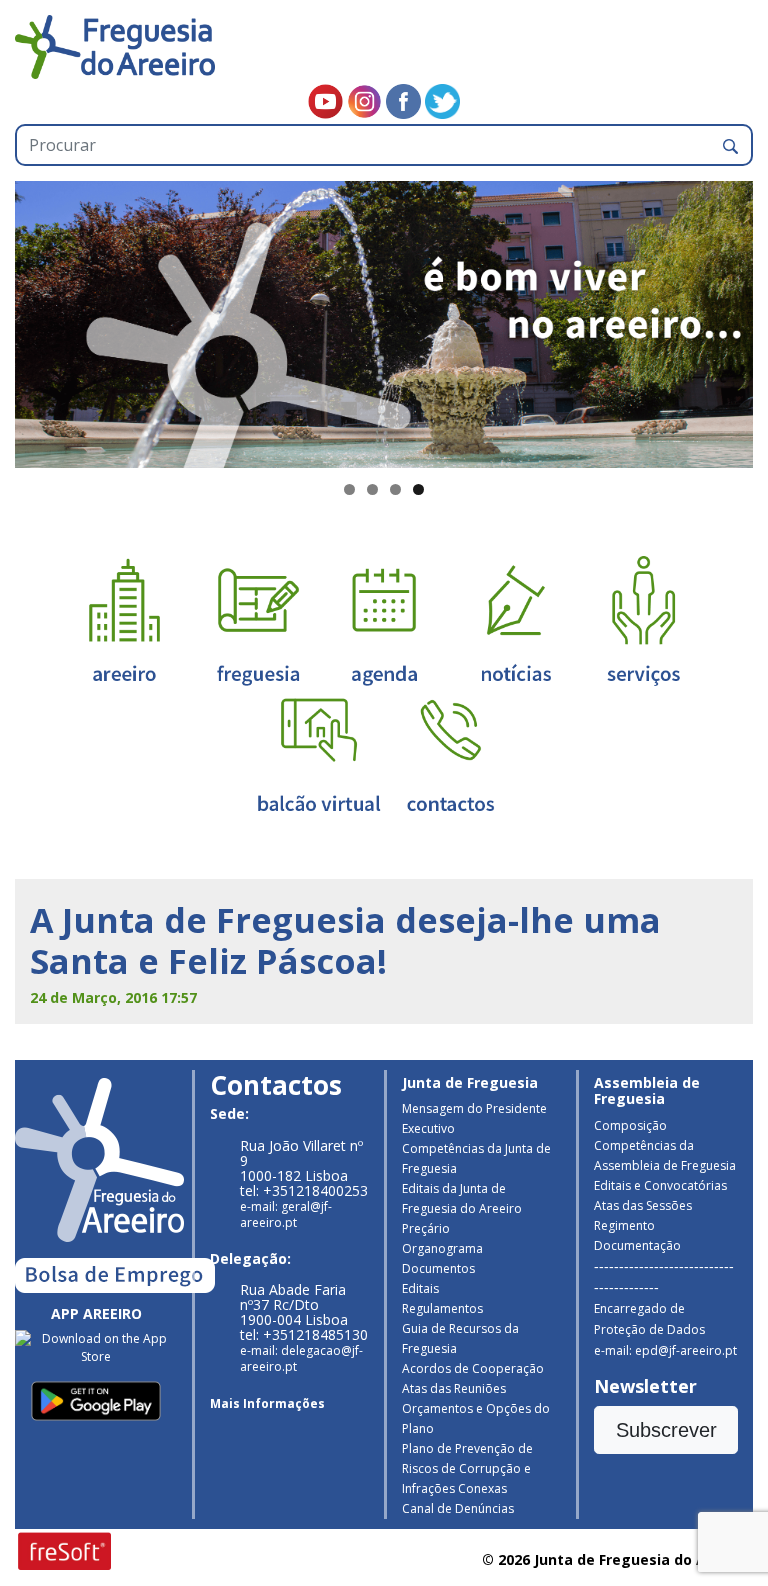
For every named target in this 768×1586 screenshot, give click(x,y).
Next (728, 320)
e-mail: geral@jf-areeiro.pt (286, 1214)
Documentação (637, 1245)
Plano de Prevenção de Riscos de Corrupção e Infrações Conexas (467, 1468)
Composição (630, 1125)
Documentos (438, 1268)
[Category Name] (384, 619)
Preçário (426, 1228)
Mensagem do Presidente (474, 1108)
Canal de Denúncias (458, 1508)
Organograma (442, 1248)
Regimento (624, 1225)
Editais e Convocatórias (660, 1185)
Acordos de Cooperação (473, 1368)
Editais (420, 1288)
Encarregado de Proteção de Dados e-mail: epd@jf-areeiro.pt (665, 1329)
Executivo (428, 1128)
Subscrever (666, 1430)
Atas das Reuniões (454, 1388)
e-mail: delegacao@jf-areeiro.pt (301, 1358)
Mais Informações (267, 1403)
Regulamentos (442, 1308)
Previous (40, 320)
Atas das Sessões (643, 1205)
